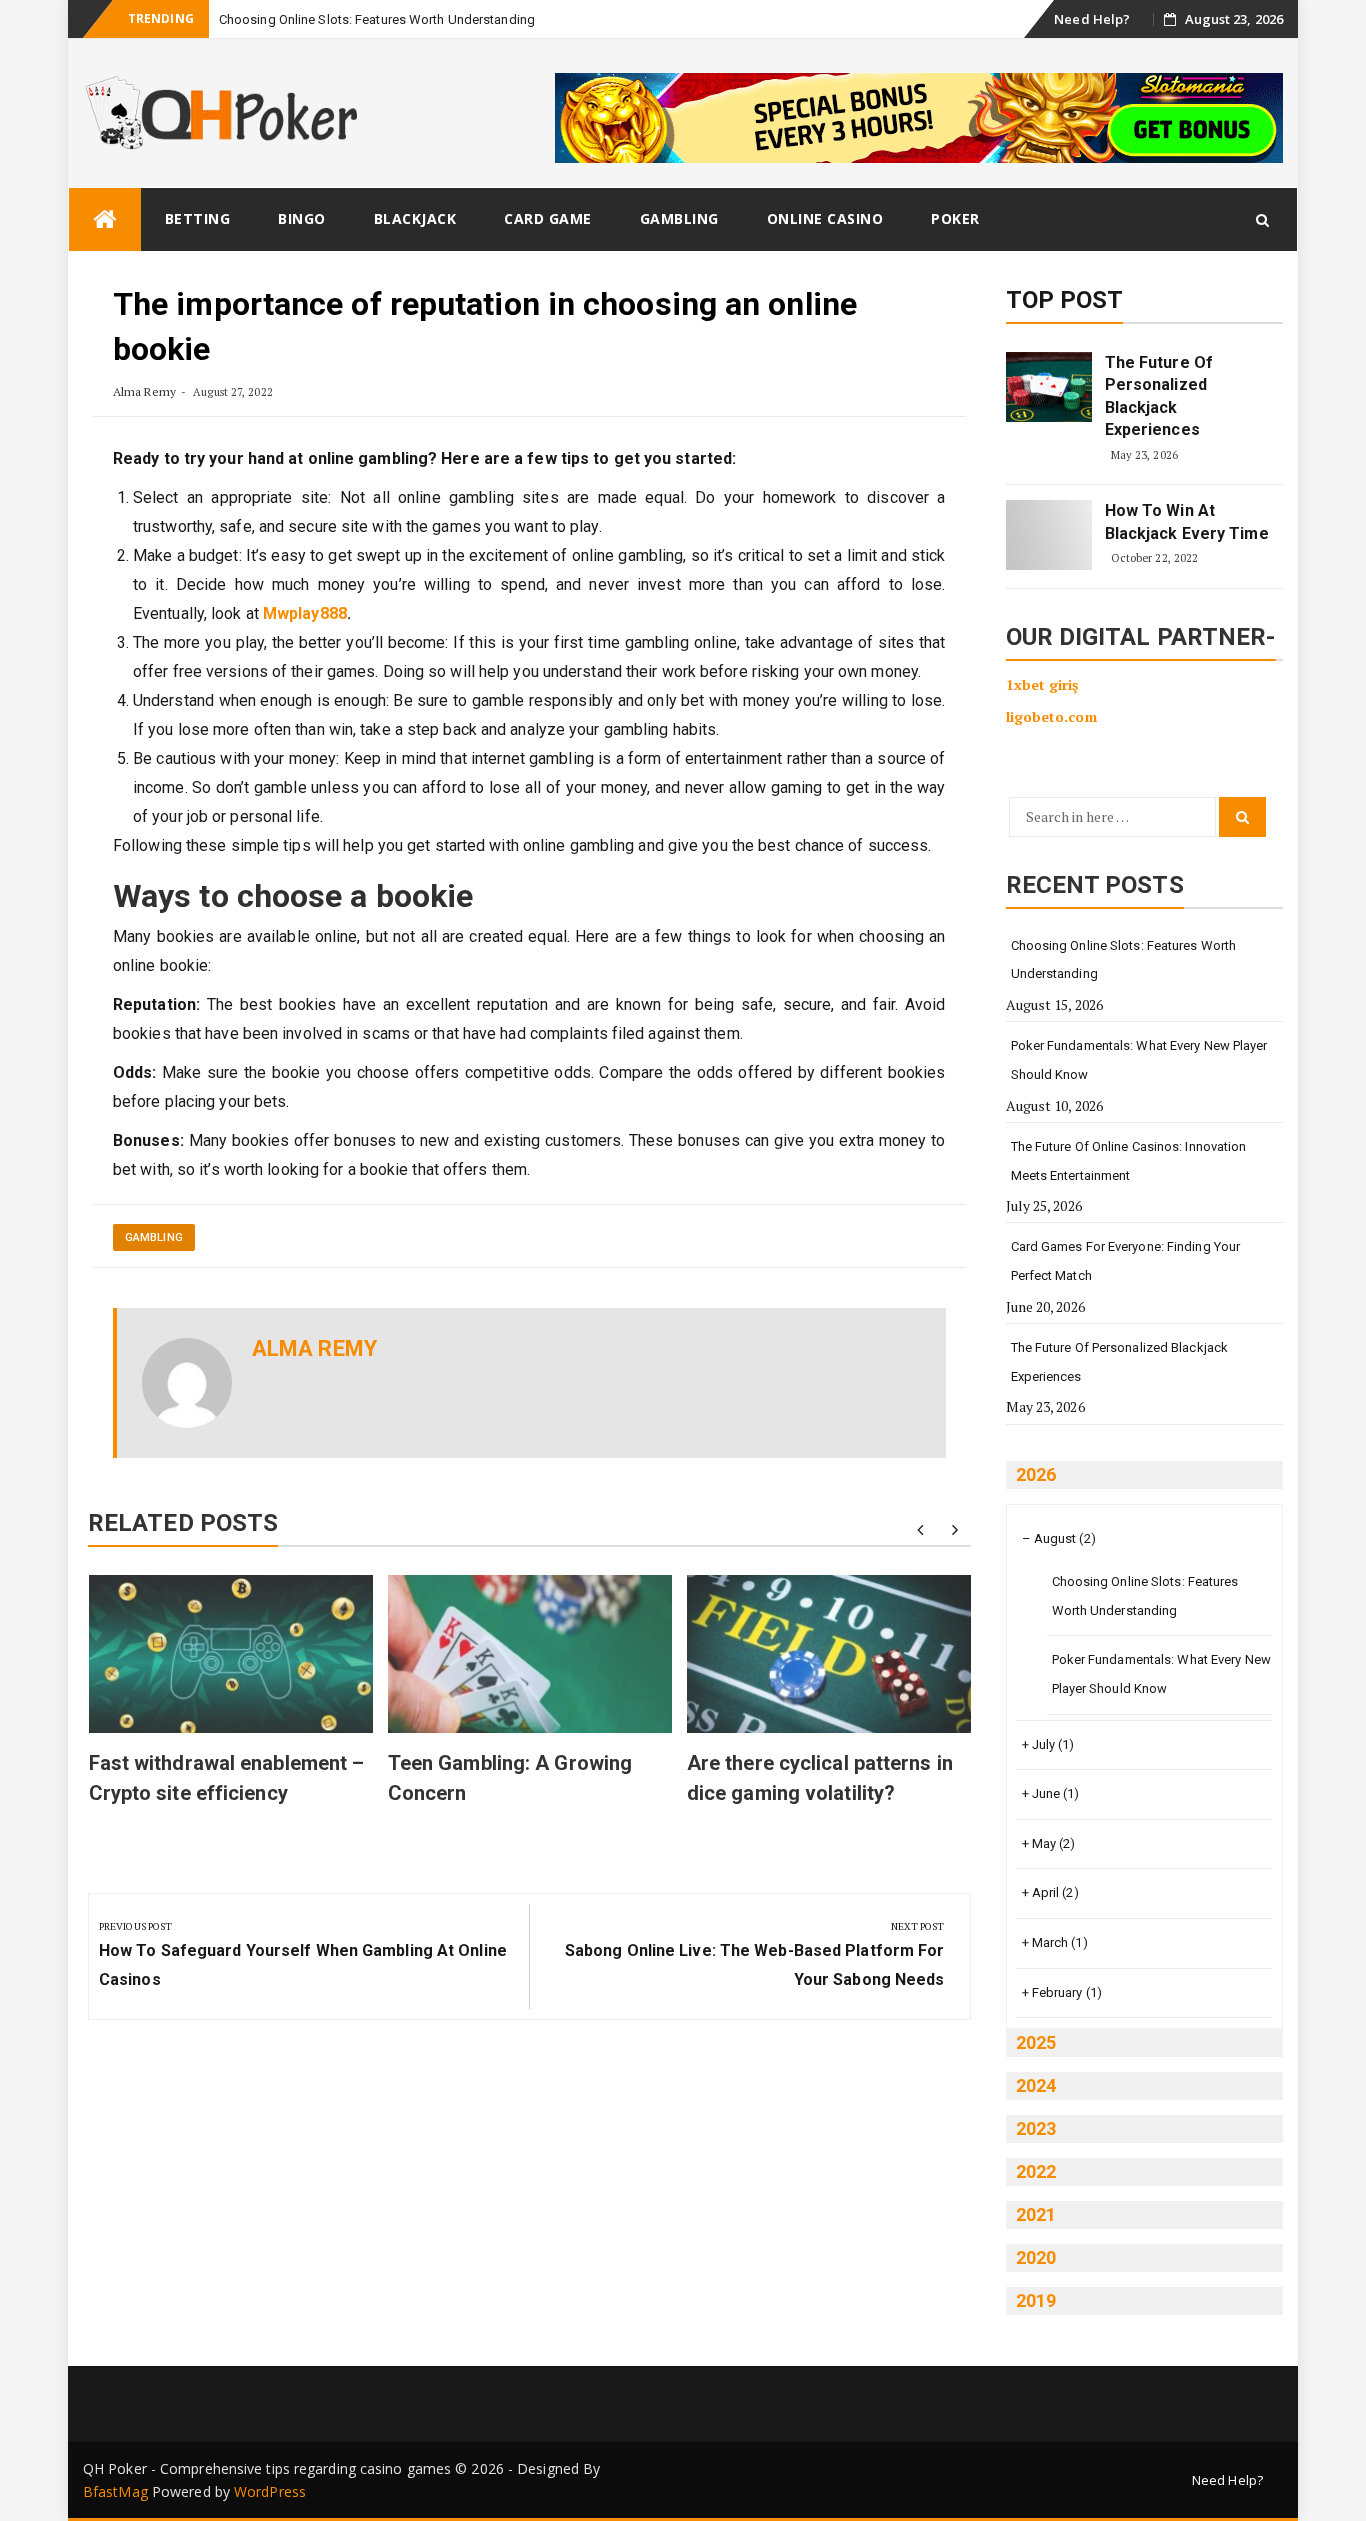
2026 (1036, 1474)
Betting (198, 218)
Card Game (548, 218)
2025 (1036, 2042)
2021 (1036, 2214)
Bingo (302, 218)
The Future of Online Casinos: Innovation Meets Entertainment (1129, 1161)
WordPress (270, 2491)
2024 (1036, 2085)
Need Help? (1092, 19)
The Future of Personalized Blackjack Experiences (1159, 396)
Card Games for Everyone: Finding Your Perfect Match (1126, 1261)
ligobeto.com (1051, 716)
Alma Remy (144, 391)
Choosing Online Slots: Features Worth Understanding (377, 19)
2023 (1036, 2128)
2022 (1036, 2171)
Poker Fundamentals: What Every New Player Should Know (1139, 1060)
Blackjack (415, 218)
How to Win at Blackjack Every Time (1187, 521)
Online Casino (825, 218)
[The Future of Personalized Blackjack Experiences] (1049, 387)
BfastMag (115, 2491)
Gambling (679, 218)
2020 (1036, 2257)
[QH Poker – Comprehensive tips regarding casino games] (105, 219)
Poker (955, 218)
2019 (1036, 2300)
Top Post (1065, 300)
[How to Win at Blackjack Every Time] (1049, 535)
